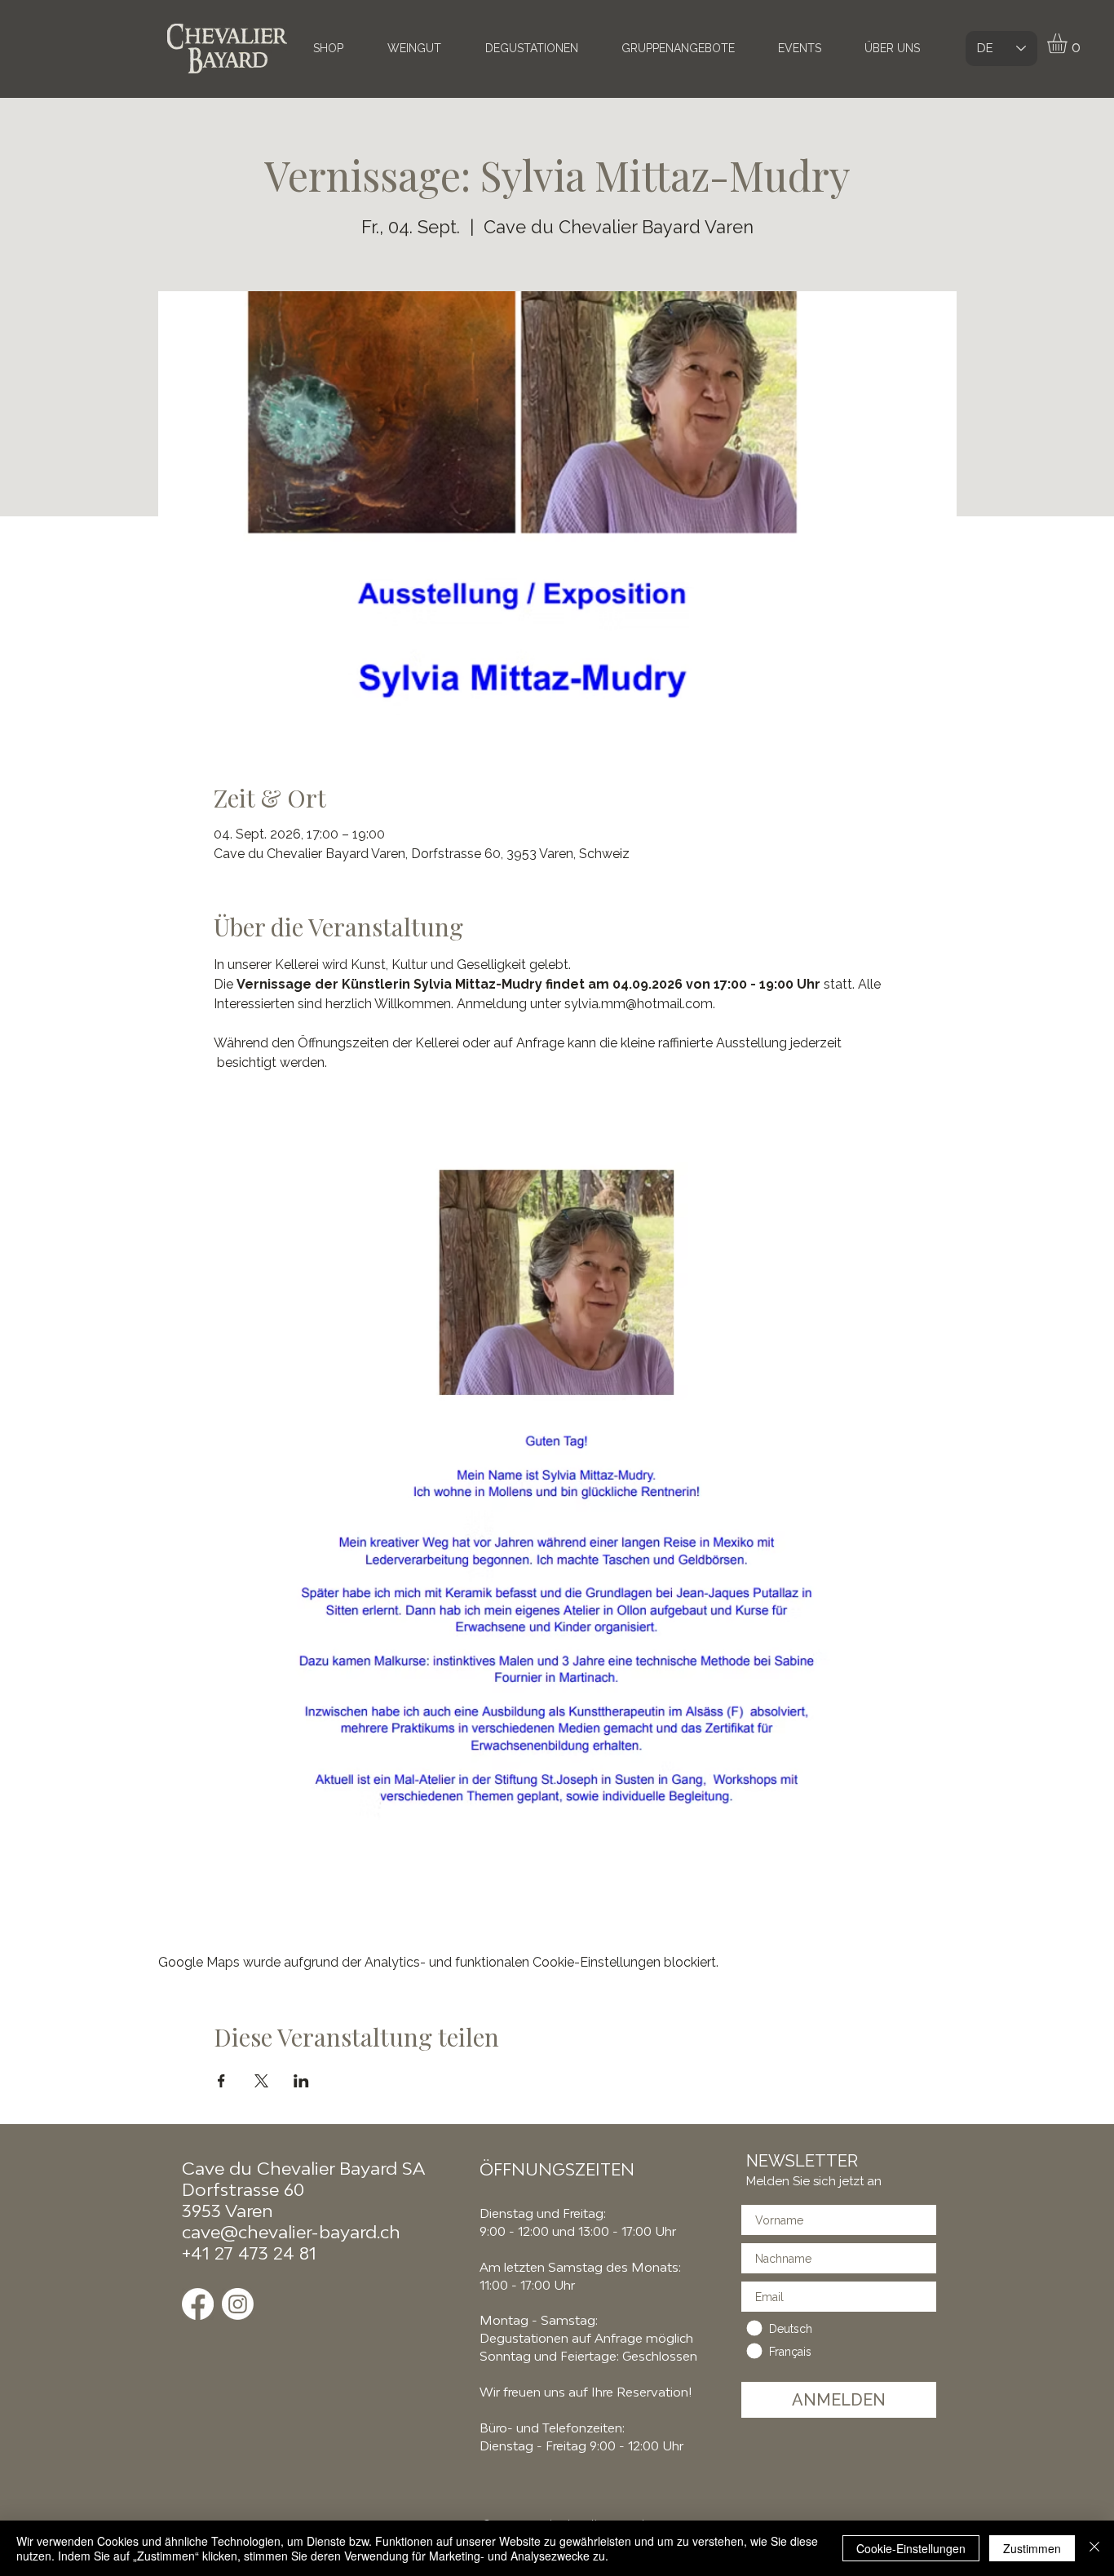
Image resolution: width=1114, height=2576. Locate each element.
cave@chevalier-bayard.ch (291, 2232)
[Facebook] (198, 2304)
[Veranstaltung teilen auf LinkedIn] (301, 2081)
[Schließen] (1094, 2548)
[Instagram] (238, 2304)
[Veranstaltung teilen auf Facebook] (221, 2081)
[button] (1069, 43)
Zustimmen (1032, 2548)
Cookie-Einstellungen (911, 2548)
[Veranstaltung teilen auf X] (261, 2081)
